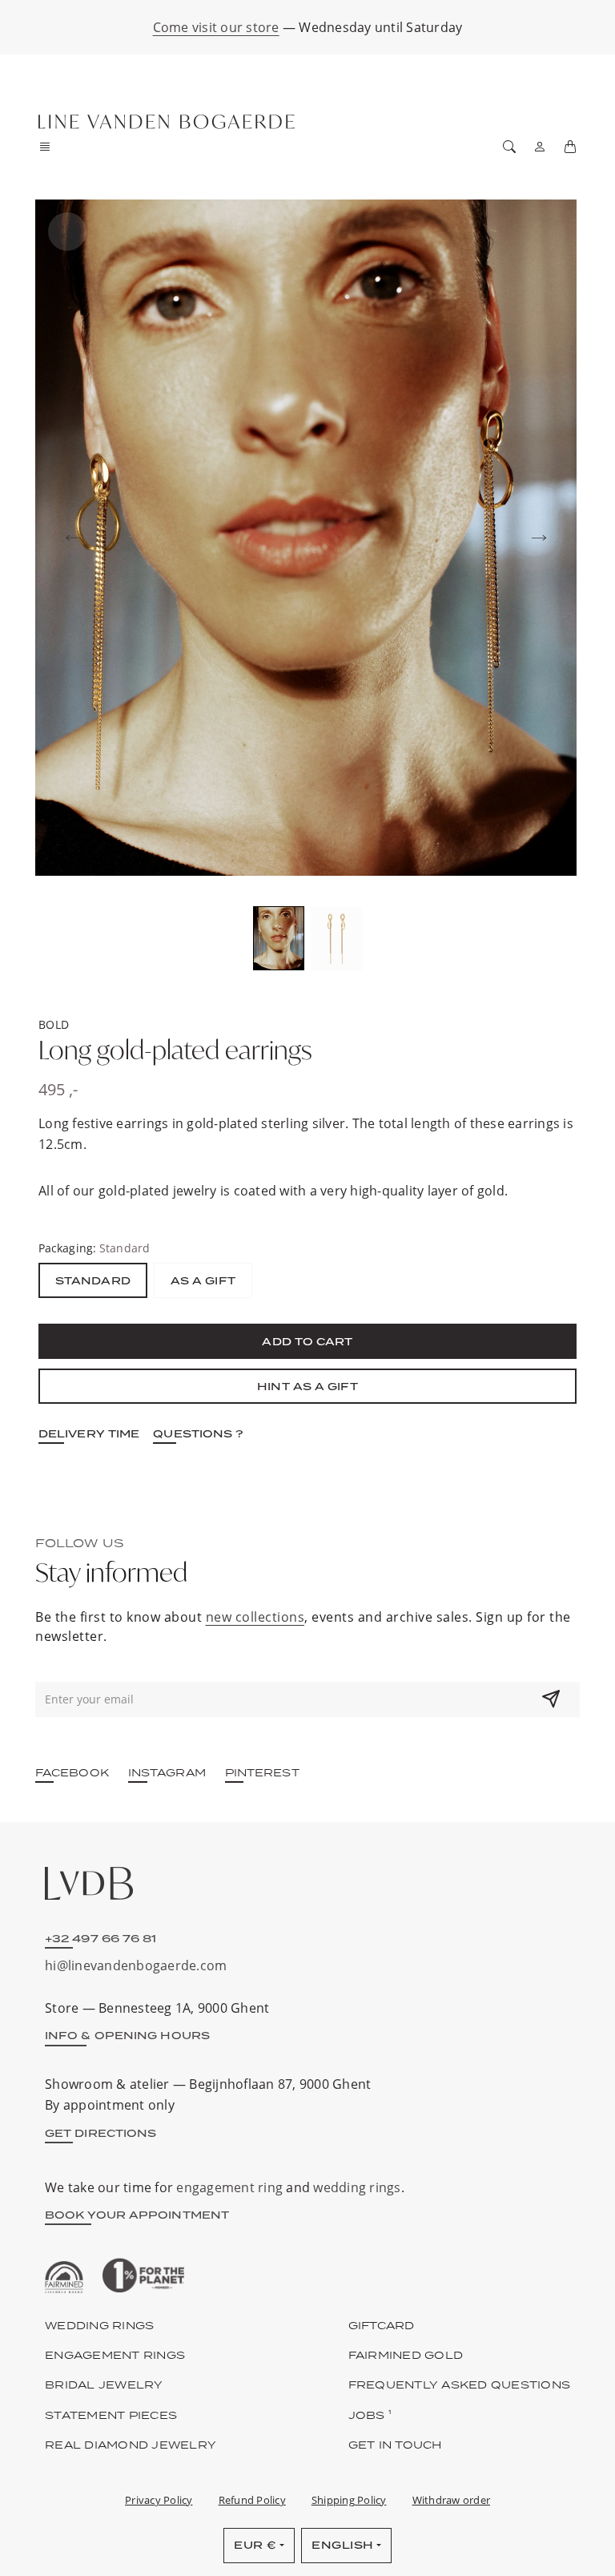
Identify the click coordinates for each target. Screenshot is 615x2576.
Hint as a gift (307, 1386)
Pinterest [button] (262, 1772)
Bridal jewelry (104, 2385)
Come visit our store (216, 27)
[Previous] (73, 538)
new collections (255, 1617)
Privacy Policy (159, 2500)
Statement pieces (111, 2415)
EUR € (255, 2545)
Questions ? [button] (198, 1433)
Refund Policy (252, 2500)
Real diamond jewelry (131, 2445)
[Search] (509, 147)
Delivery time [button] (89, 1433)
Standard (93, 1280)
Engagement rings (115, 2355)
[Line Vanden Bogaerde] (167, 122)
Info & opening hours (127, 2035)
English (343, 2545)
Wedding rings (99, 2325)
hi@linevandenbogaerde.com (136, 1965)
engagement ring (229, 2187)
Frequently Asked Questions (460, 2385)
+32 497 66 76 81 (101, 1938)
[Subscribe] (551, 1699)
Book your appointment (137, 2215)
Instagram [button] (167, 1772)
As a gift (203, 1280)
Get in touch (395, 2445)
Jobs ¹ (370, 2415)
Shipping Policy (349, 2500)
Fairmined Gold (406, 2355)
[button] (50, 147)
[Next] (539, 538)
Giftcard (382, 2325)
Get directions (100, 2133)
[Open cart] (570, 147)
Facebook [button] (72, 1772)
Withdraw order (452, 2500)
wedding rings (357, 2187)
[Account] (540, 147)
